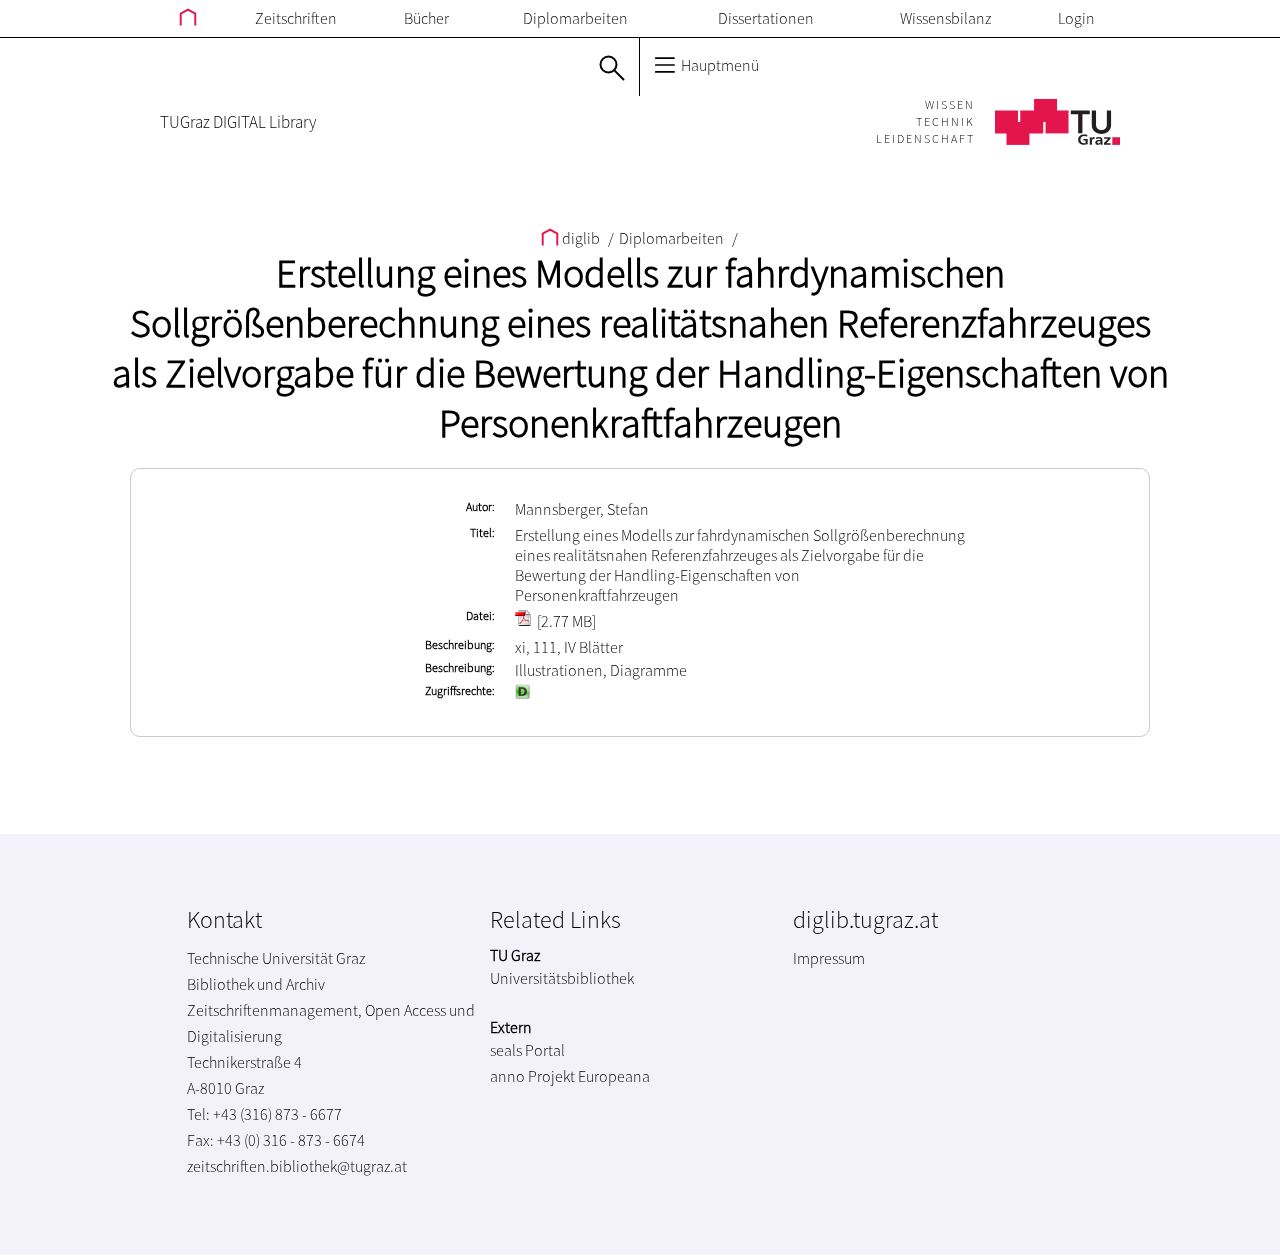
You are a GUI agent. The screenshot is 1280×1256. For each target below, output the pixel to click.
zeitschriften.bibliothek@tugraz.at (297, 1166)
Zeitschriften (296, 18)
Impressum (829, 958)
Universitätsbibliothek (562, 978)
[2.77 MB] (565, 621)
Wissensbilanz (945, 18)
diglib (581, 238)
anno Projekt (532, 1076)
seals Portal (527, 1050)
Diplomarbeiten (575, 18)
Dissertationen (766, 18)
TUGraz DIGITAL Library (238, 122)
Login (1076, 18)
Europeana (614, 1076)
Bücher (426, 18)
